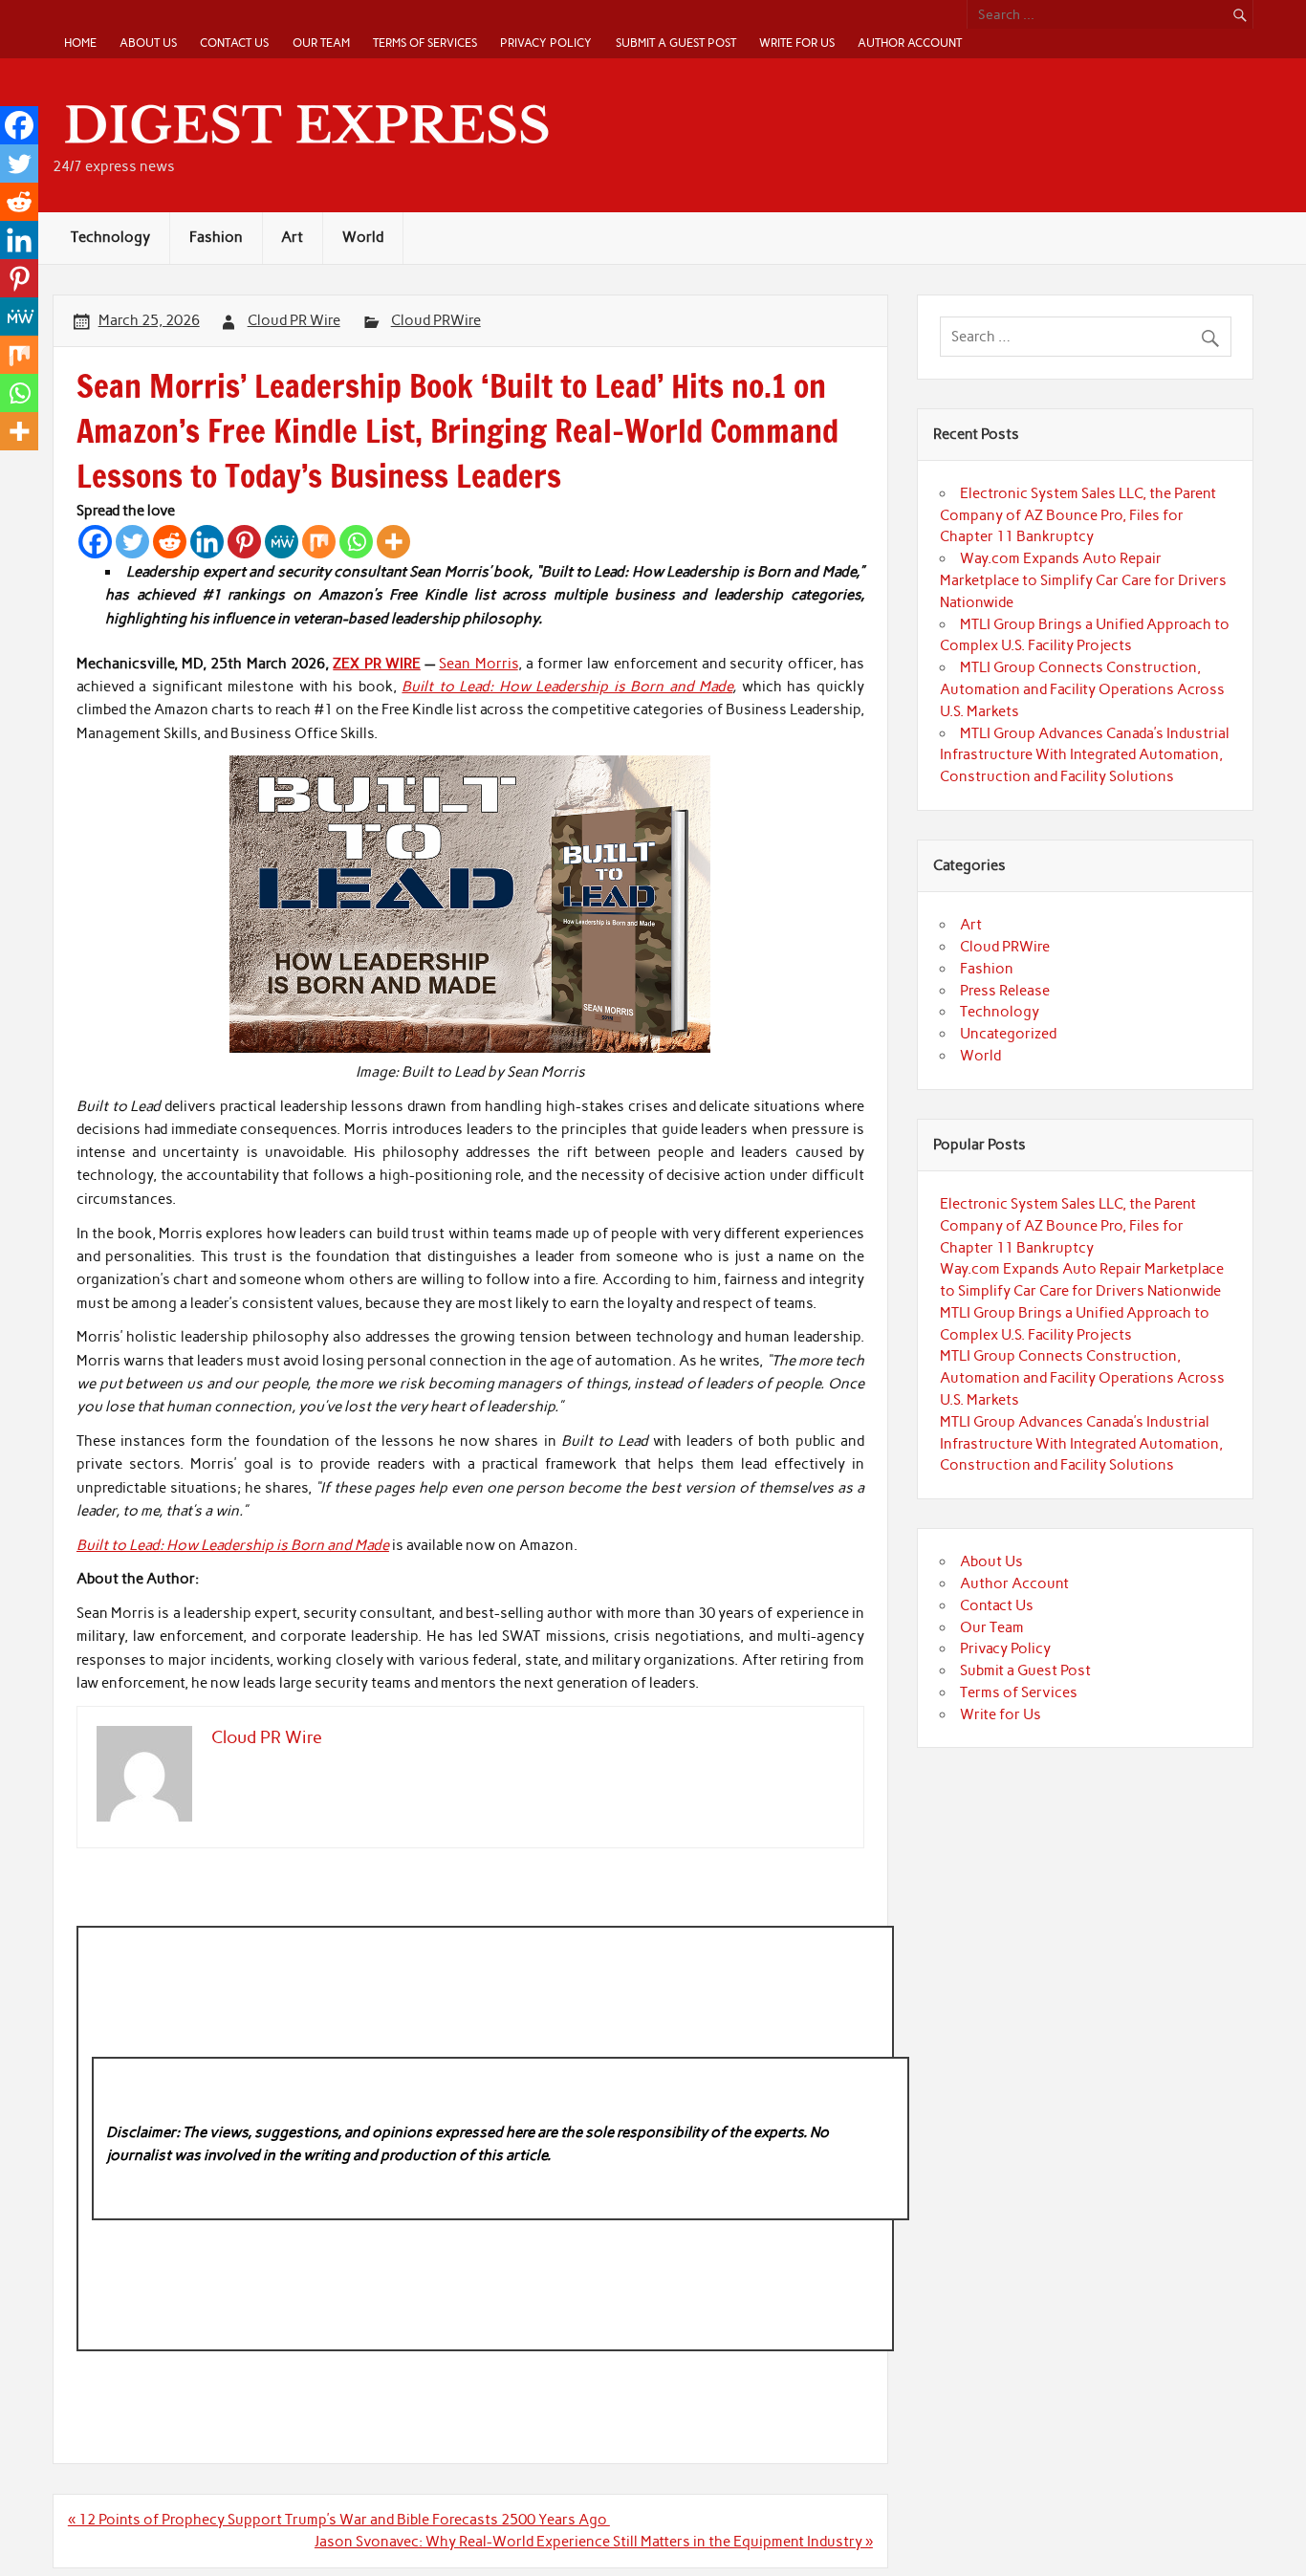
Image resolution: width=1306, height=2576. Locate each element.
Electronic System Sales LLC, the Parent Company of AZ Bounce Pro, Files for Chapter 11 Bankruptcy (1078, 515)
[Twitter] (132, 542)
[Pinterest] (244, 542)
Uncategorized (1008, 1034)
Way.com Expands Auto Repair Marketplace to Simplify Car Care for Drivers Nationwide (1083, 580)
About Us (148, 43)
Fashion (216, 237)
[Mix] (319, 542)
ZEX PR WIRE (377, 664)
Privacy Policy (546, 43)
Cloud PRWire (436, 320)
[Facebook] (95, 542)
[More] (393, 542)
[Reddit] (170, 542)
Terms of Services (425, 43)
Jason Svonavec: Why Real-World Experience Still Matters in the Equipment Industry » (594, 2542)
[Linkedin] (207, 542)
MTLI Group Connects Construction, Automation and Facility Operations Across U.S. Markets (1082, 689)
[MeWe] (282, 542)
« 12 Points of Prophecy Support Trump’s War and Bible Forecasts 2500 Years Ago (339, 2520)
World (363, 237)
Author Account (910, 43)
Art (292, 237)
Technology (110, 237)
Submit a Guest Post (676, 43)
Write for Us (797, 43)
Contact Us (234, 43)
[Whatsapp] (356, 542)
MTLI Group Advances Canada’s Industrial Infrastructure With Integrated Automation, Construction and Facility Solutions (1085, 755)
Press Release (1005, 991)
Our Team (321, 43)
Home (80, 43)
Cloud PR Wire (294, 320)
